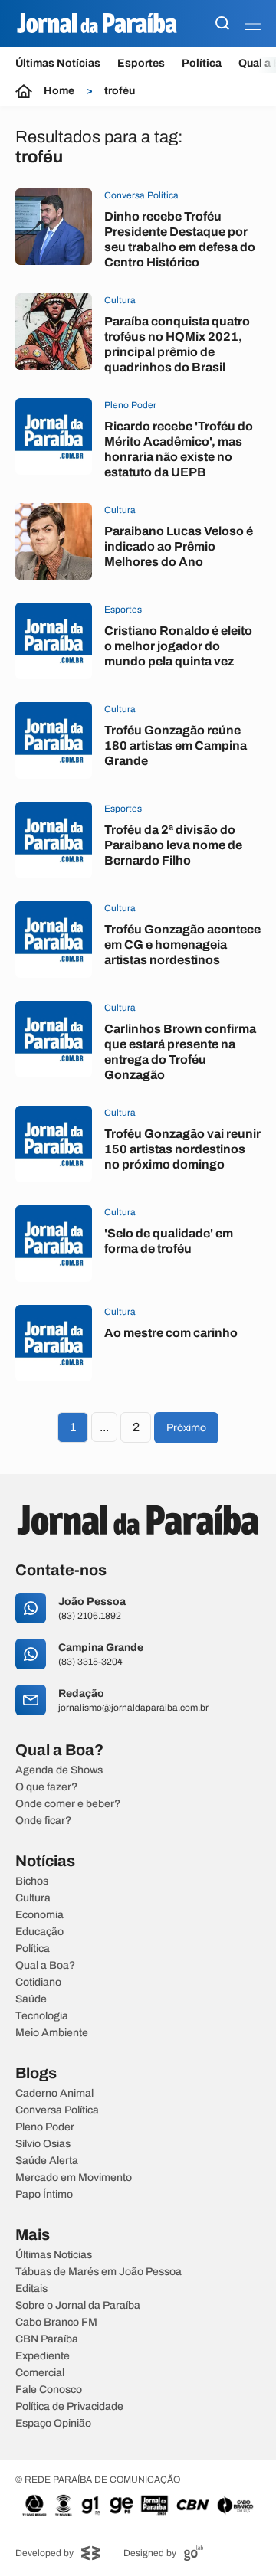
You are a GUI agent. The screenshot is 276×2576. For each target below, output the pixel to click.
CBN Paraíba (47, 2339)
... (104, 1427)
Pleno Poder (45, 2127)
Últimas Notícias (58, 63)
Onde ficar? (43, 1821)
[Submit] (222, 24)
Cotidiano (38, 1983)
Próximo (186, 1428)
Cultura (33, 1898)
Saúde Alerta (47, 2161)
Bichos (32, 1881)
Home (59, 91)
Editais (31, 2289)
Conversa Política (57, 2110)
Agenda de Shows (59, 1770)
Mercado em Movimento (74, 2178)
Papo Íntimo (44, 2195)
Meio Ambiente (52, 2033)
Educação (39, 1932)
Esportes (141, 63)
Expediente (43, 2356)
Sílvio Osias (43, 2144)
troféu (120, 91)
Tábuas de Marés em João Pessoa (99, 2272)
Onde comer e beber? (68, 1804)
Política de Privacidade (69, 2407)
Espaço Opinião (53, 2424)
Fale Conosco (49, 2390)
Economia (39, 1915)
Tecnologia (42, 2016)
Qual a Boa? (45, 1966)
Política (202, 63)
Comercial (40, 2373)
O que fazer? (46, 1787)
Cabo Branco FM (56, 2323)
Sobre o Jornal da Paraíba (78, 2306)
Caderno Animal (54, 2094)
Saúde (31, 1999)
